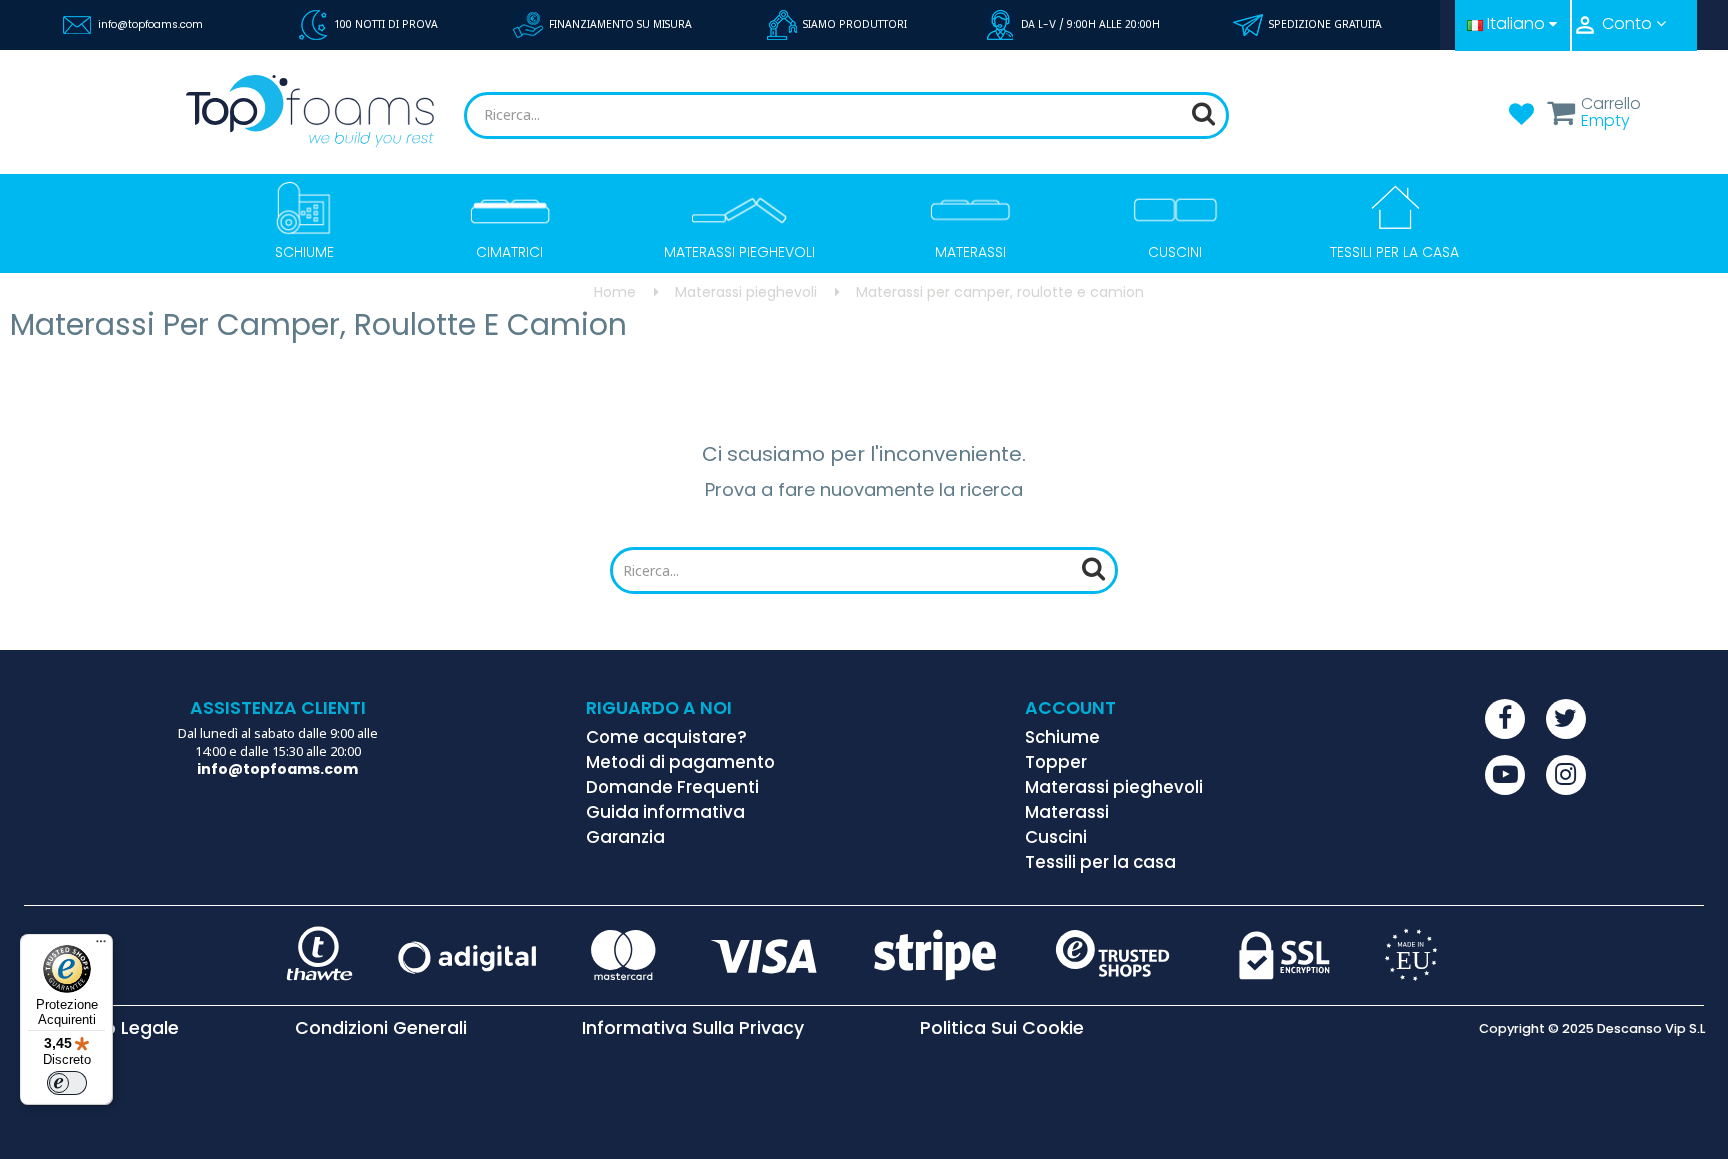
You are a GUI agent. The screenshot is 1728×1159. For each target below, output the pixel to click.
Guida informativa (665, 812)
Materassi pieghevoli (1114, 787)
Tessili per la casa (1100, 862)
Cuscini (1056, 837)
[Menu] (101, 946)
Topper (1056, 762)
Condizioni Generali (381, 1029)
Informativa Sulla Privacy (693, 1029)
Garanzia (625, 837)
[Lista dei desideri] (1521, 120)
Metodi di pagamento (680, 762)
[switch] (67, 1083)
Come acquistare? (666, 737)
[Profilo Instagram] (1566, 775)
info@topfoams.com (150, 24)
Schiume (1062, 737)
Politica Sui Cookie (1002, 1029)
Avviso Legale (118, 1029)
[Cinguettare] (1566, 719)
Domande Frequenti (672, 787)
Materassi (1067, 812)
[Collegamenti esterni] (1505, 719)
